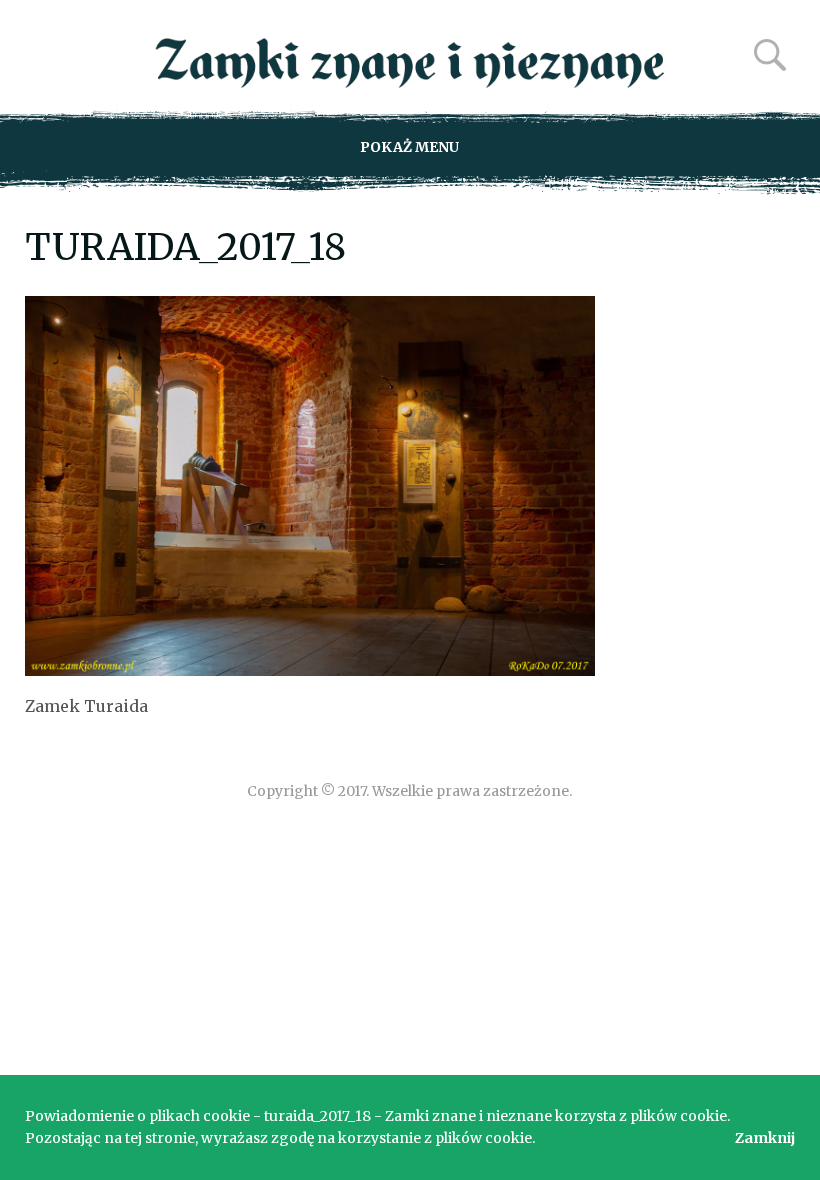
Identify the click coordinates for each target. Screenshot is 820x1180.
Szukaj (770, 55)
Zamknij (765, 1138)
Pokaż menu (409, 147)
